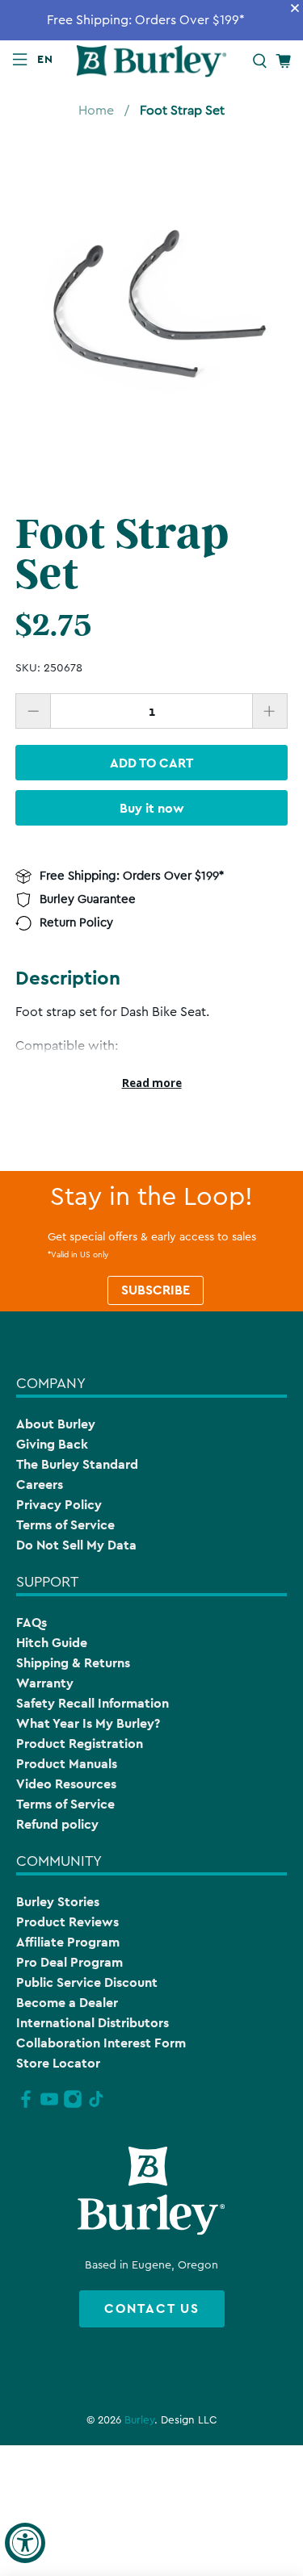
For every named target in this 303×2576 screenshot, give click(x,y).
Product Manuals (67, 1764)
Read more (152, 1083)
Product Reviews (67, 1922)
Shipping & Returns (73, 1663)
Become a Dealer (67, 2003)
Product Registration (80, 1744)
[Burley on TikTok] (96, 2106)
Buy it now (152, 808)
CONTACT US (152, 2308)
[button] (48, 59)
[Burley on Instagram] (73, 2106)
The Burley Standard (77, 1464)
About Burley (56, 1424)
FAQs (32, 1623)
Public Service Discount (87, 1982)
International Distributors (93, 2023)
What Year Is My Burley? (88, 1723)
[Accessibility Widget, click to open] (25, 2543)
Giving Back (52, 1444)
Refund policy (57, 1824)
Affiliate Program (68, 1942)
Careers (40, 1485)
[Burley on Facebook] (26, 2106)
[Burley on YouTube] (49, 2106)
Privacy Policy (59, 1505)
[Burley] (152, 61)
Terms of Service (65, 1525)
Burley (139, 2420)
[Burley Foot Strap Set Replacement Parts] (151, 307)
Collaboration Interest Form (101, 2043)
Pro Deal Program (69, 1962)
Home (96, 111)
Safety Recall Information (93, 1703)
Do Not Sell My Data (76, 1545)
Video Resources (66, 1784)
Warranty (45, 1683)
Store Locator (58, 2063)
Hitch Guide (52, 1643)
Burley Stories (58, 1902)
